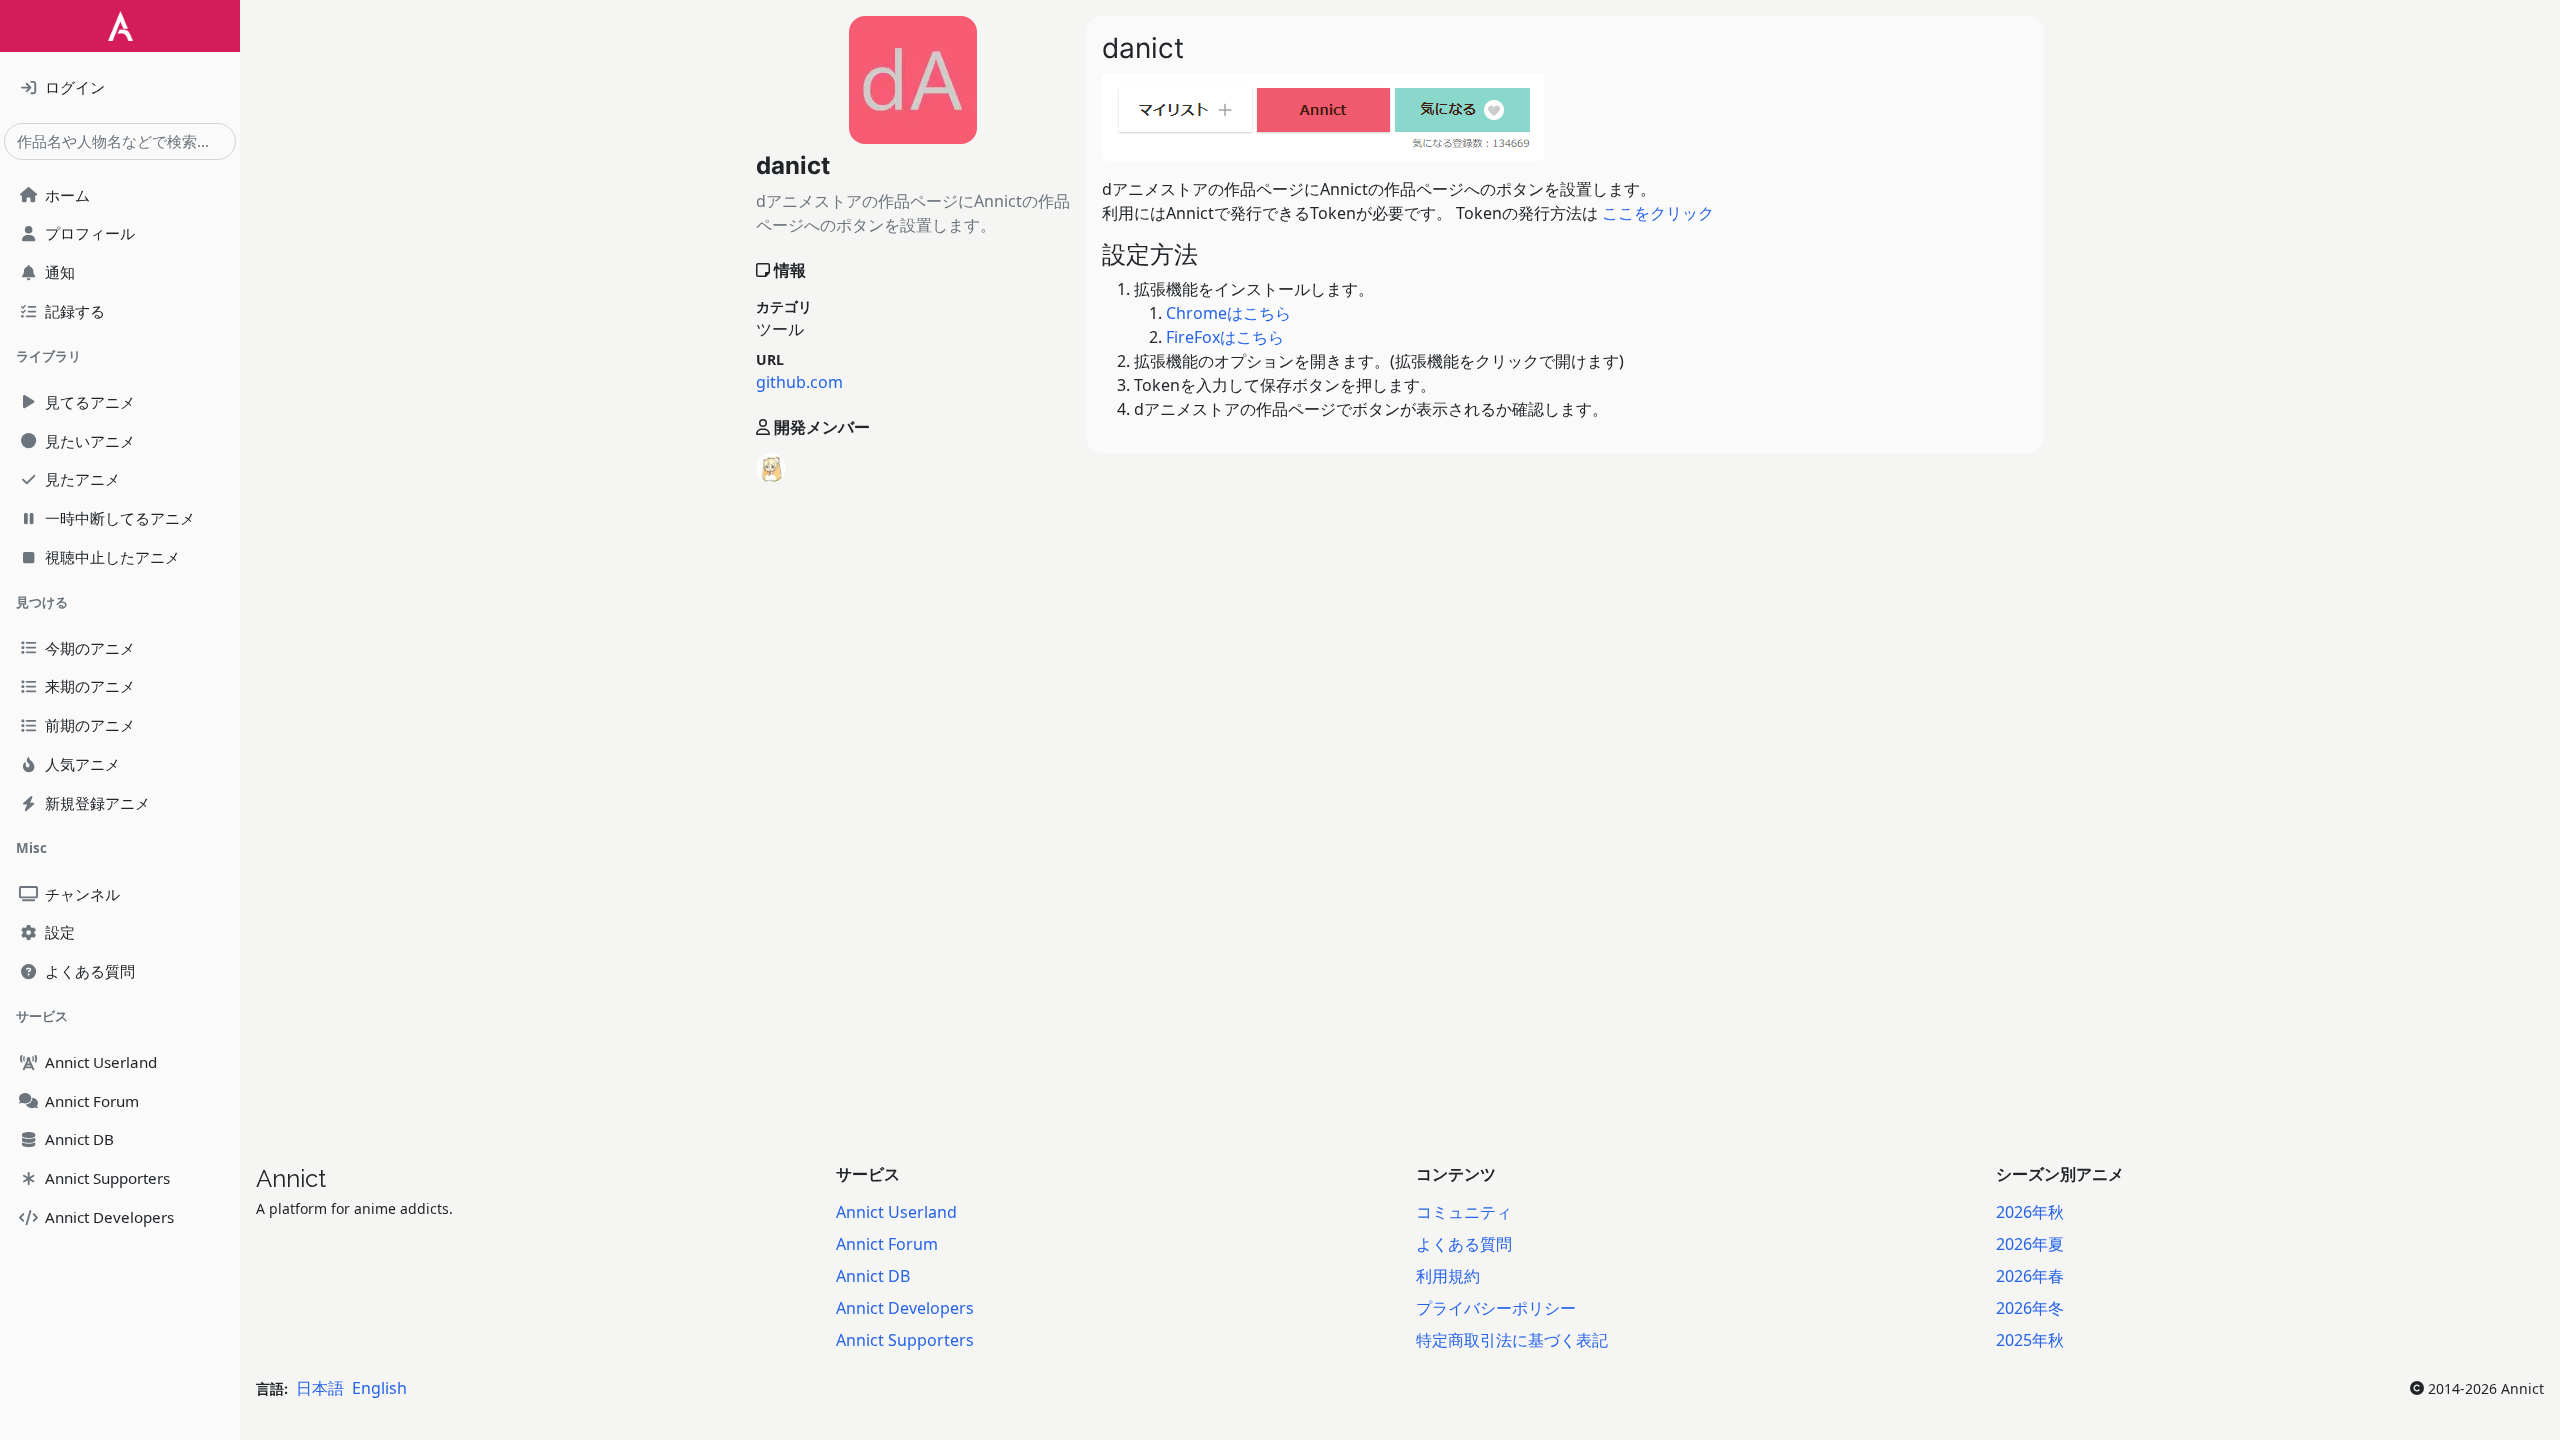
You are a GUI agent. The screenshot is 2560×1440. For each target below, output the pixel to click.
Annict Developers (905, 1308)
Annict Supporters (905, 1340)
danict (793, 165)
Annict (291, 1178)
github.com (799, 382)
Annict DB (873, 1276)
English (379, 1388)
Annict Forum (887, 1244)
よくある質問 (1464, 1244)
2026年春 (2030, 1276)
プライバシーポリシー (1496, 1308)
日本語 (320, 1388)
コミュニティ (1464, 1212)
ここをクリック (1658, 213)
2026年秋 (2030, 1212)
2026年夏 (2030, 1244)
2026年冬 (2030, 1308)
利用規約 (1448, 1276)
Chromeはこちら (1228, 313)
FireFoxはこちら (1225, 337)
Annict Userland (896, 1212)
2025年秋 (2030, 1340)
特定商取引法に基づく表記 (1512, 1340)
